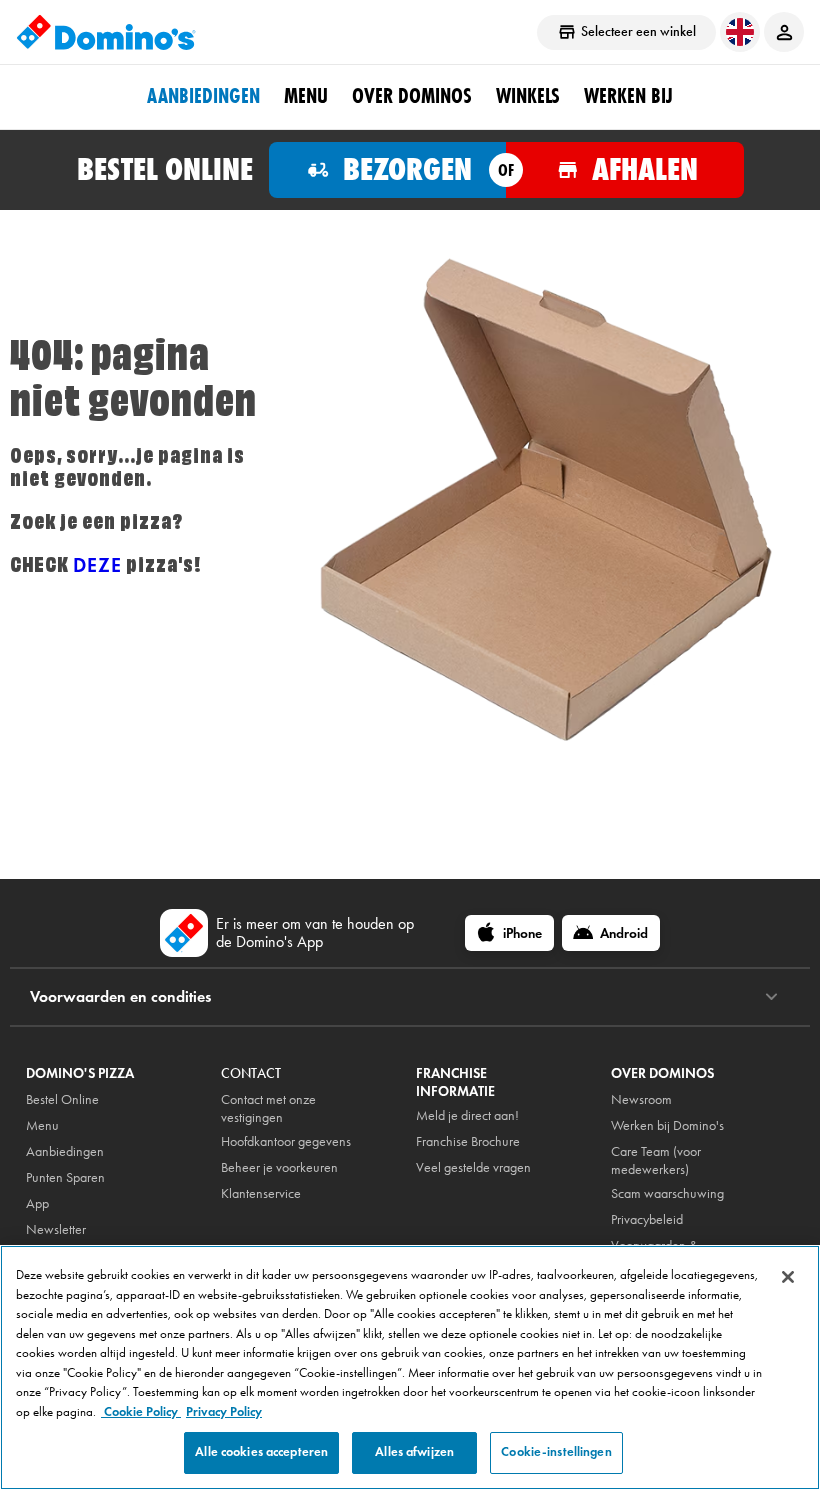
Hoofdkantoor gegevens (286, 1141)
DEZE (97, 565)
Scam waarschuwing (667, 1193)
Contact (251, 1073)
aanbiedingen (203, 96)
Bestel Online (62, 1099)
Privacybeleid (647, 1219)
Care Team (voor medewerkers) (656, 1160)
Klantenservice (261, 1193)
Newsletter (56, 1229)
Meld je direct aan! (467, 1115)
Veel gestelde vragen (473, 1167)
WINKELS (528, 96)
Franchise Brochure (468, 1141)
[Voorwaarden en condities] (771, 997)
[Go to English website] (740, 32)
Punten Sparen (65, 1177)
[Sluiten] (788, 1277)
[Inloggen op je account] (784, 32)
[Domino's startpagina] (106, 32)
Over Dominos (412, 96)
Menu (306, 96)
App (37, 1203)
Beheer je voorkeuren (279, 1167)
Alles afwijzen (414, 1452)
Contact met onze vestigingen (268, 1108)
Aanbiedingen (65, 1151)
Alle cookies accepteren (261, 1452)
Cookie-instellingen (556, 1452)
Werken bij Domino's (667, 1125)
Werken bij (628, 96)
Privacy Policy (224, 1412)
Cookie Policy (141, 1412)
